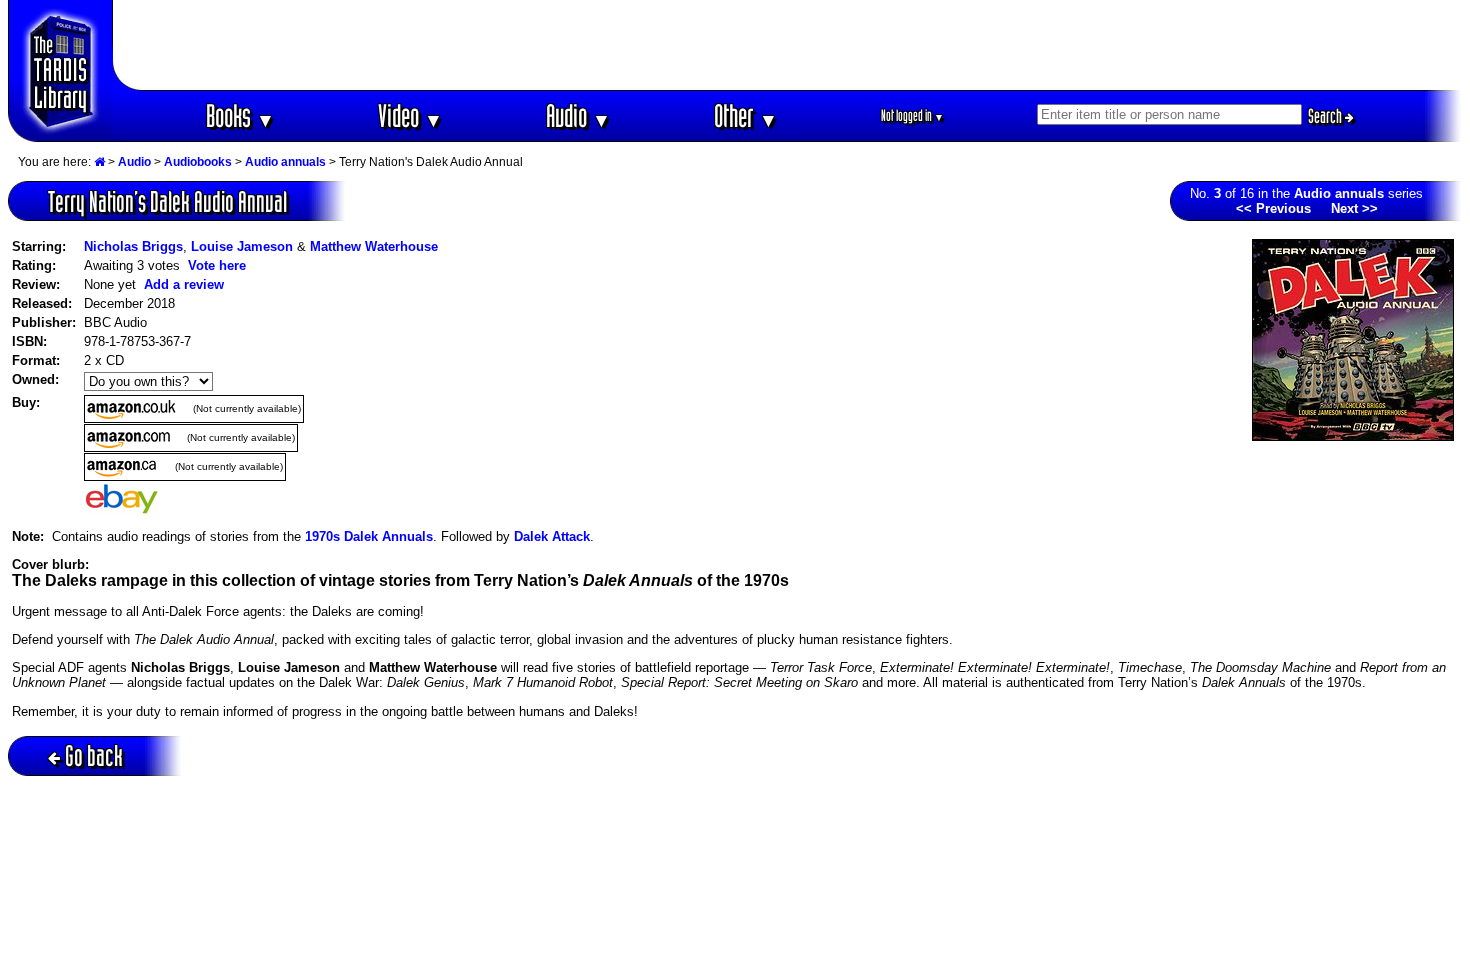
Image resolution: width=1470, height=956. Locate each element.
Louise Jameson (242, 246)
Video (410, 115)
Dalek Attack (552, 536)
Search (1326, 116)
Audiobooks (198, 162)
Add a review (184, 284)
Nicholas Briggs (133, 246)
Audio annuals (285, 162)
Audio (578, 115)
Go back (94, 755)
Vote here (217, 265)
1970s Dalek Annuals (369, 536)
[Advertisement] (788, 45)
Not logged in (912, 115)
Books (240, 115)
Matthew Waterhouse (374, 246)
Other (746, 115)
